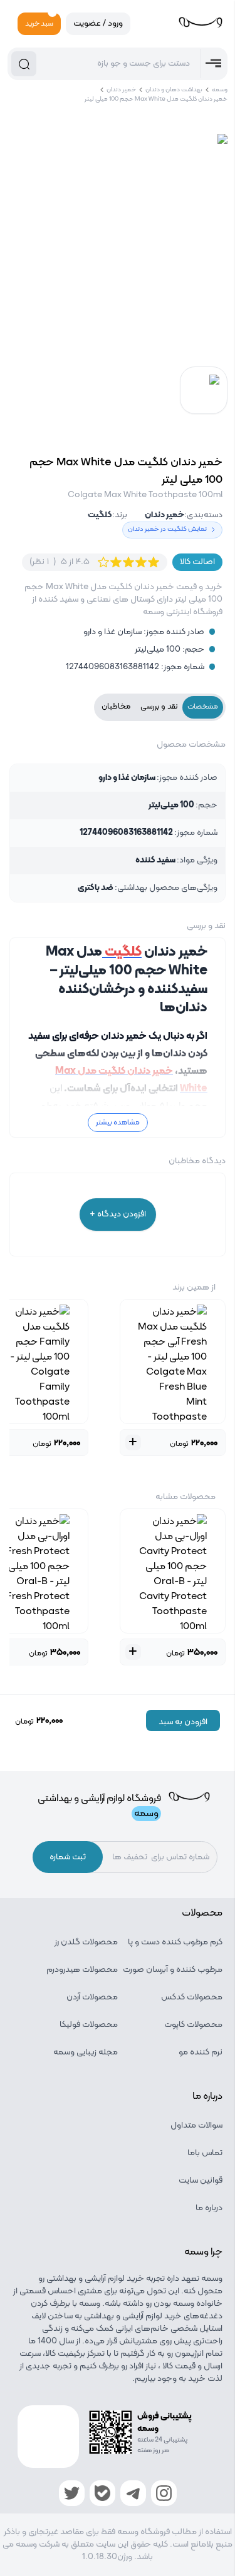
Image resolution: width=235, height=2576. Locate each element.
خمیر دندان (121, 90)
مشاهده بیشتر (118, 1123)
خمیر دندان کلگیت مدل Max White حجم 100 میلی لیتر (156, 99)
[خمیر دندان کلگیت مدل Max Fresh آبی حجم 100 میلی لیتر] (173, 1361)
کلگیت (100, 515)
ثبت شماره (68, 1857)
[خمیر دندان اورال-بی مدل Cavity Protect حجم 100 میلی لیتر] (173, 1571)
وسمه (220, 90)
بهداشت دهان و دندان (174, 90)
